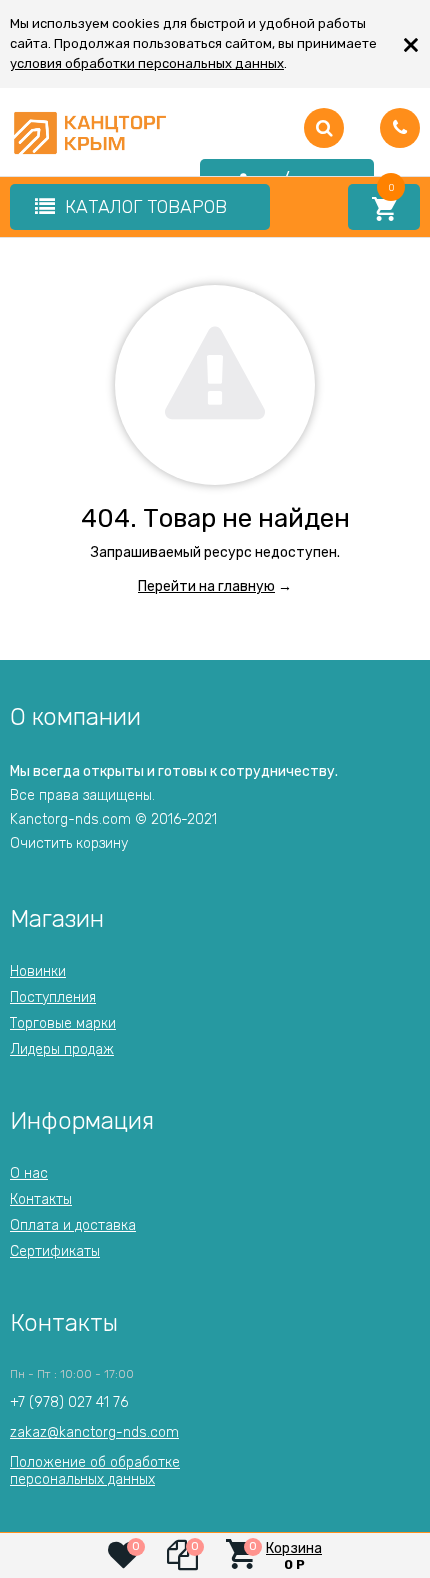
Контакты (41, 1199)
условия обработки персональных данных (147, 63)
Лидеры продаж (62, 1049)
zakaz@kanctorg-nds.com (94, 1432)
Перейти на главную (206, 586)
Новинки (38, 971)
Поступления (53, 997)
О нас (29, 1173)
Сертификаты (55, 1251)
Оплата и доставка (73, 1225)
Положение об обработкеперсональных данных (95, 1470)
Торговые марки (63, 1023)
